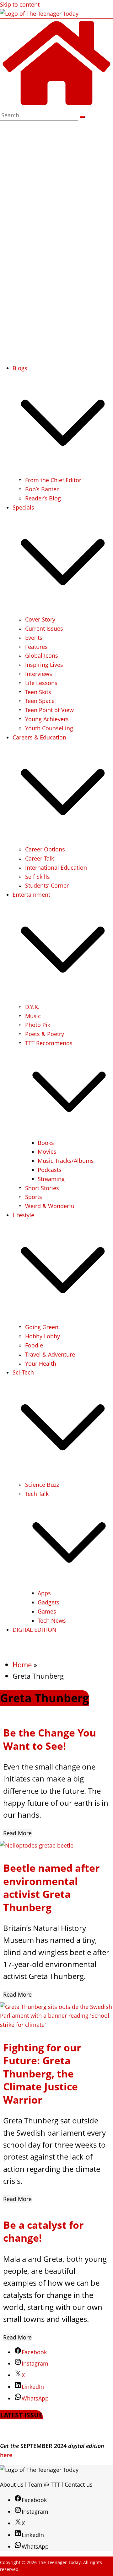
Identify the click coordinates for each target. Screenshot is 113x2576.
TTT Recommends (49, 1043)
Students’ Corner (47, 885)
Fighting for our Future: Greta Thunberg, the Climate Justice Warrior (42, 2074)
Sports (34, 1197)
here (6, 2455)
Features (36, 647)
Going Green (42, 1327)
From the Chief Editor (53, 480)
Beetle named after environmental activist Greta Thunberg (51, 1887)
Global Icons (42, 655)
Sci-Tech (23, 1372)
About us (12, 2484)
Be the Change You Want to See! (50, 1739)
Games (47, 1611)
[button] (63, 471)
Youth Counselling (49, 728)
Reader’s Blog (43, 498)
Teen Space (40, 701)
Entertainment (31, 895)
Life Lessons (41, 683)
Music (33, 1016)
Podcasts (50, 1170)
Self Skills (38, 877)
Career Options (45, 849)
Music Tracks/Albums (66, 1161)
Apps (44, 1593)
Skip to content (20, 4)
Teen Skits (38, 692)
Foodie (34, 1345)
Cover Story (40, 619)
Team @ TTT (44, 2484)
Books (46, 1143)
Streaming (51, 1179)
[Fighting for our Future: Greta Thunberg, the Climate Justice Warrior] (56, 2025)
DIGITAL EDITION (35, 1630)
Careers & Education (39, 737)
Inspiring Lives (44, 665)
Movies (47, 1151)
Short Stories (42, 1188)
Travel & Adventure (50, 1354)
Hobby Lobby (43, 1336)
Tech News (52, 1620)
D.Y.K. (32, 1007)
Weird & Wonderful (51, 1206)
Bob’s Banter (42, 489)
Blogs (20, 368)
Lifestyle (23, 1215)
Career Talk (40, 858)
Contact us (79, 2484)
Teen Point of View (49, 710)
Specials (23, 507)
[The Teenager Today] (56, 105)
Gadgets (48, 1602)
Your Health (41, 1363)
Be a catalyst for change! (43, 2231)
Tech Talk (37, 1494)
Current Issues (44, 628)
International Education (56, 867)
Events (34, 638)
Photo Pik (38, 1025)
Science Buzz (42, 1485)
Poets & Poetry (45, 1034)
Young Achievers (47, 719)
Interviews (39, 674)
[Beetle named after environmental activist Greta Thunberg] (37, 1845)
